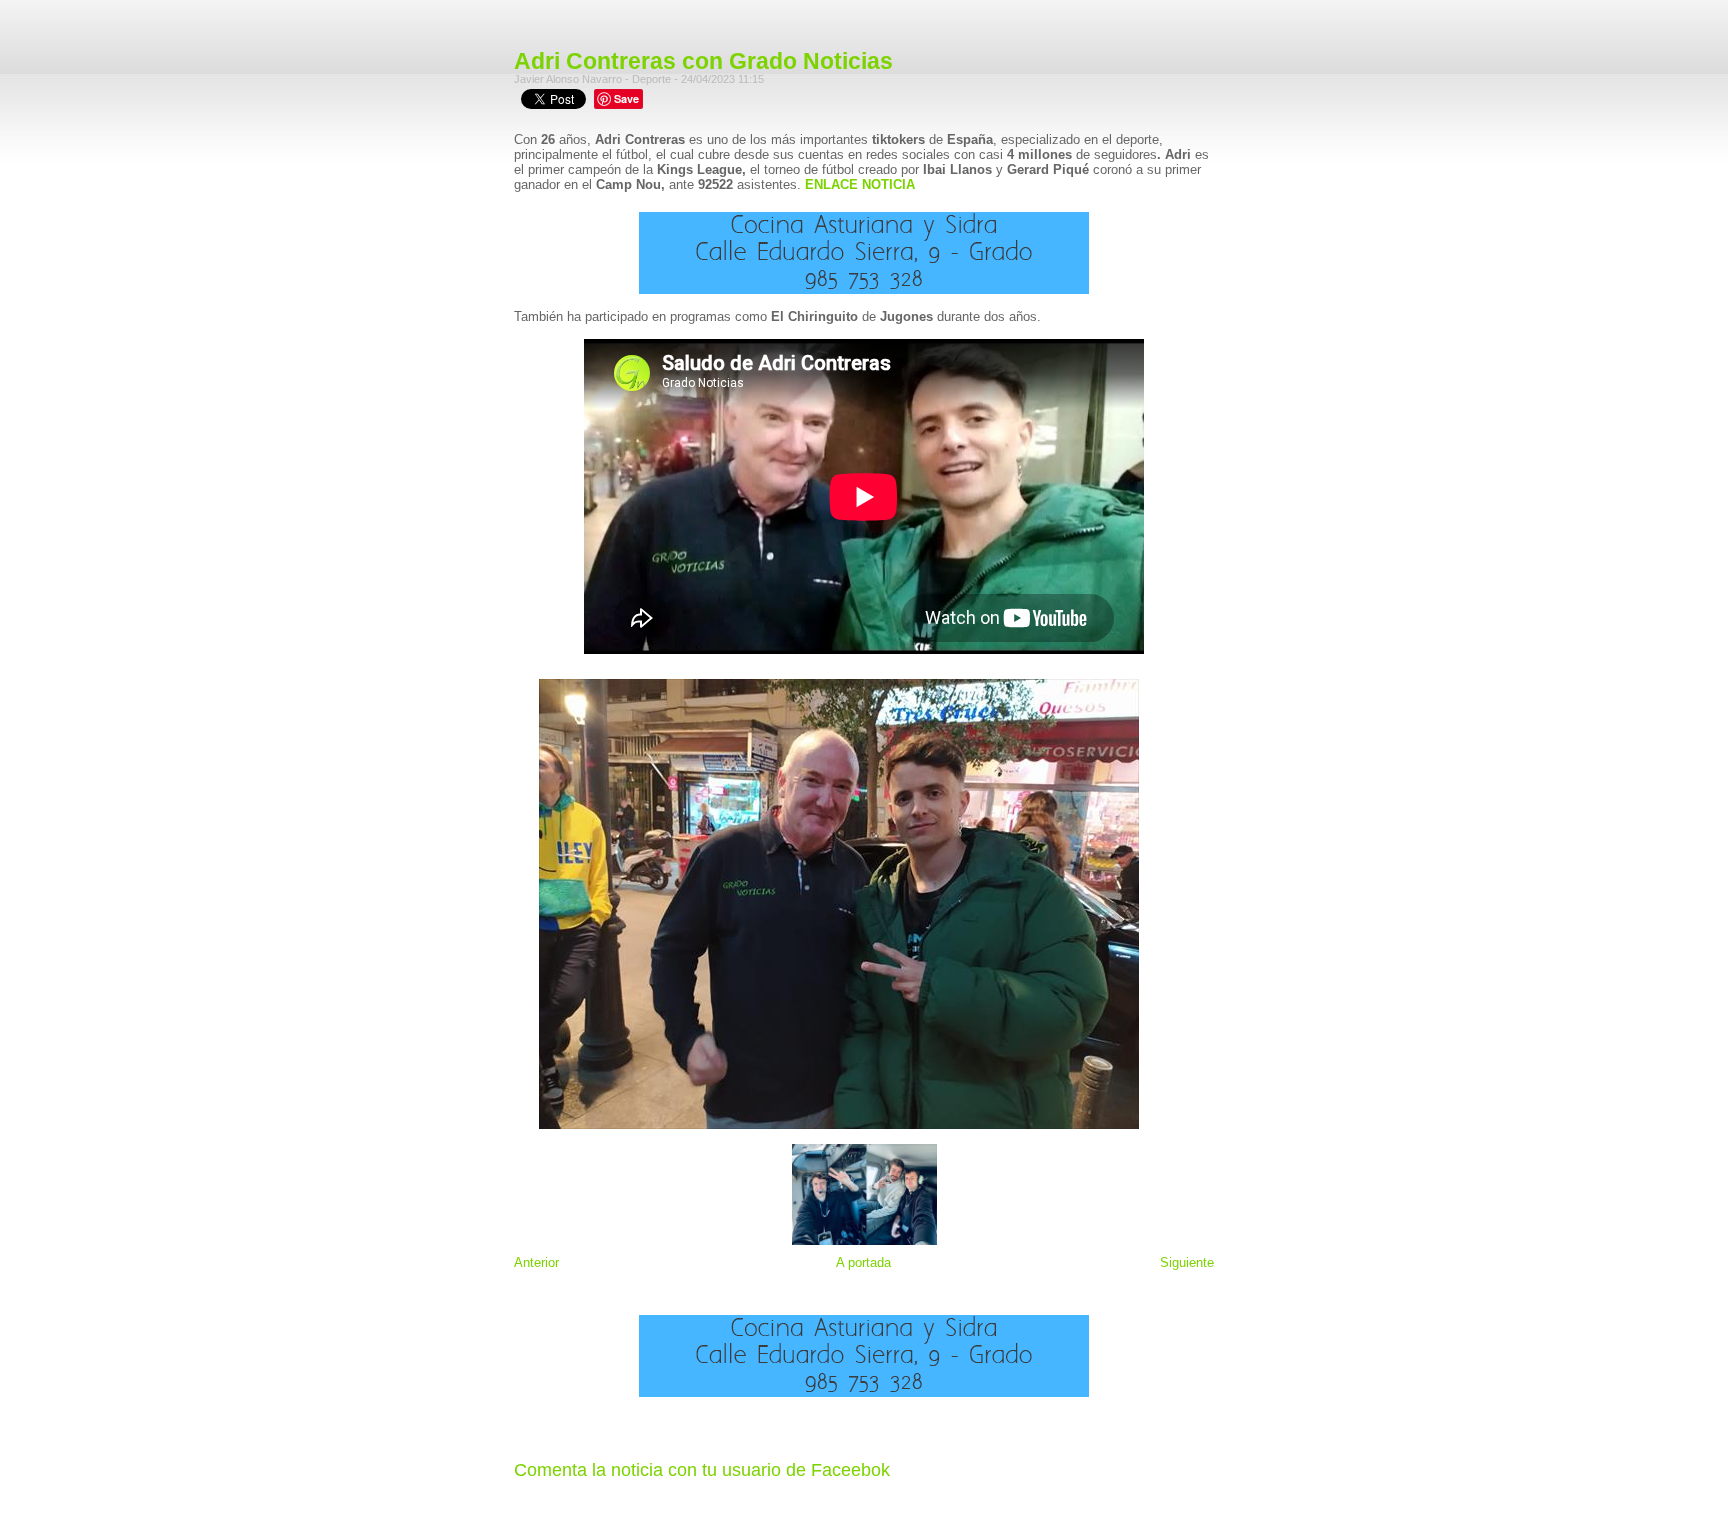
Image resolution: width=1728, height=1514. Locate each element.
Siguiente (1187, 1262)
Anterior (536, 1262)
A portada (863, 1262)
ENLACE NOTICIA (860, 184)
